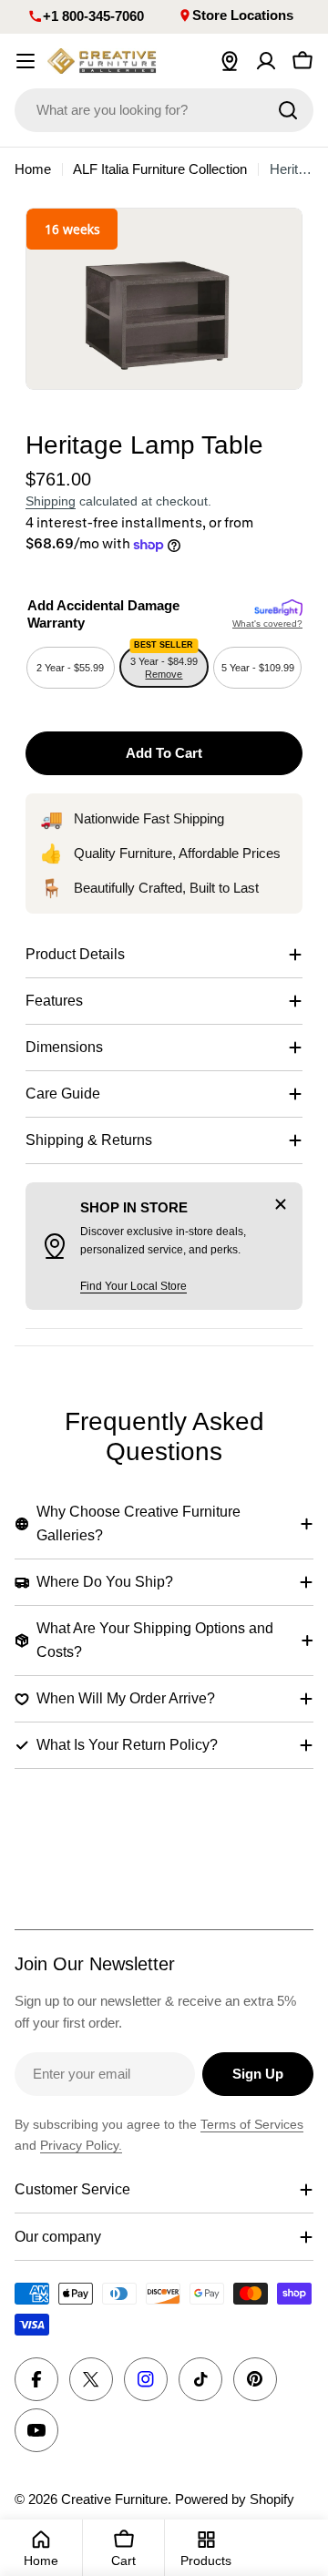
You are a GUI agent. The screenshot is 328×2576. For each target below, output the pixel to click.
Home (33, 169)
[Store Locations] (230, 61)
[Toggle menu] (26, 61)
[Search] (288, 110)
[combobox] (164, 110)
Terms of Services (252, 2124)
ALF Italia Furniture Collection (160, 169)
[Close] (281, 1204)
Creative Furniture (114, 2499)
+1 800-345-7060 (93, 16)
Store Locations (243, 15)
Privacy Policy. (81, 2145)
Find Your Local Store (133, 1286)
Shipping (51, 501)
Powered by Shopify (235, 2499)
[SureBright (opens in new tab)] (278, 608)
